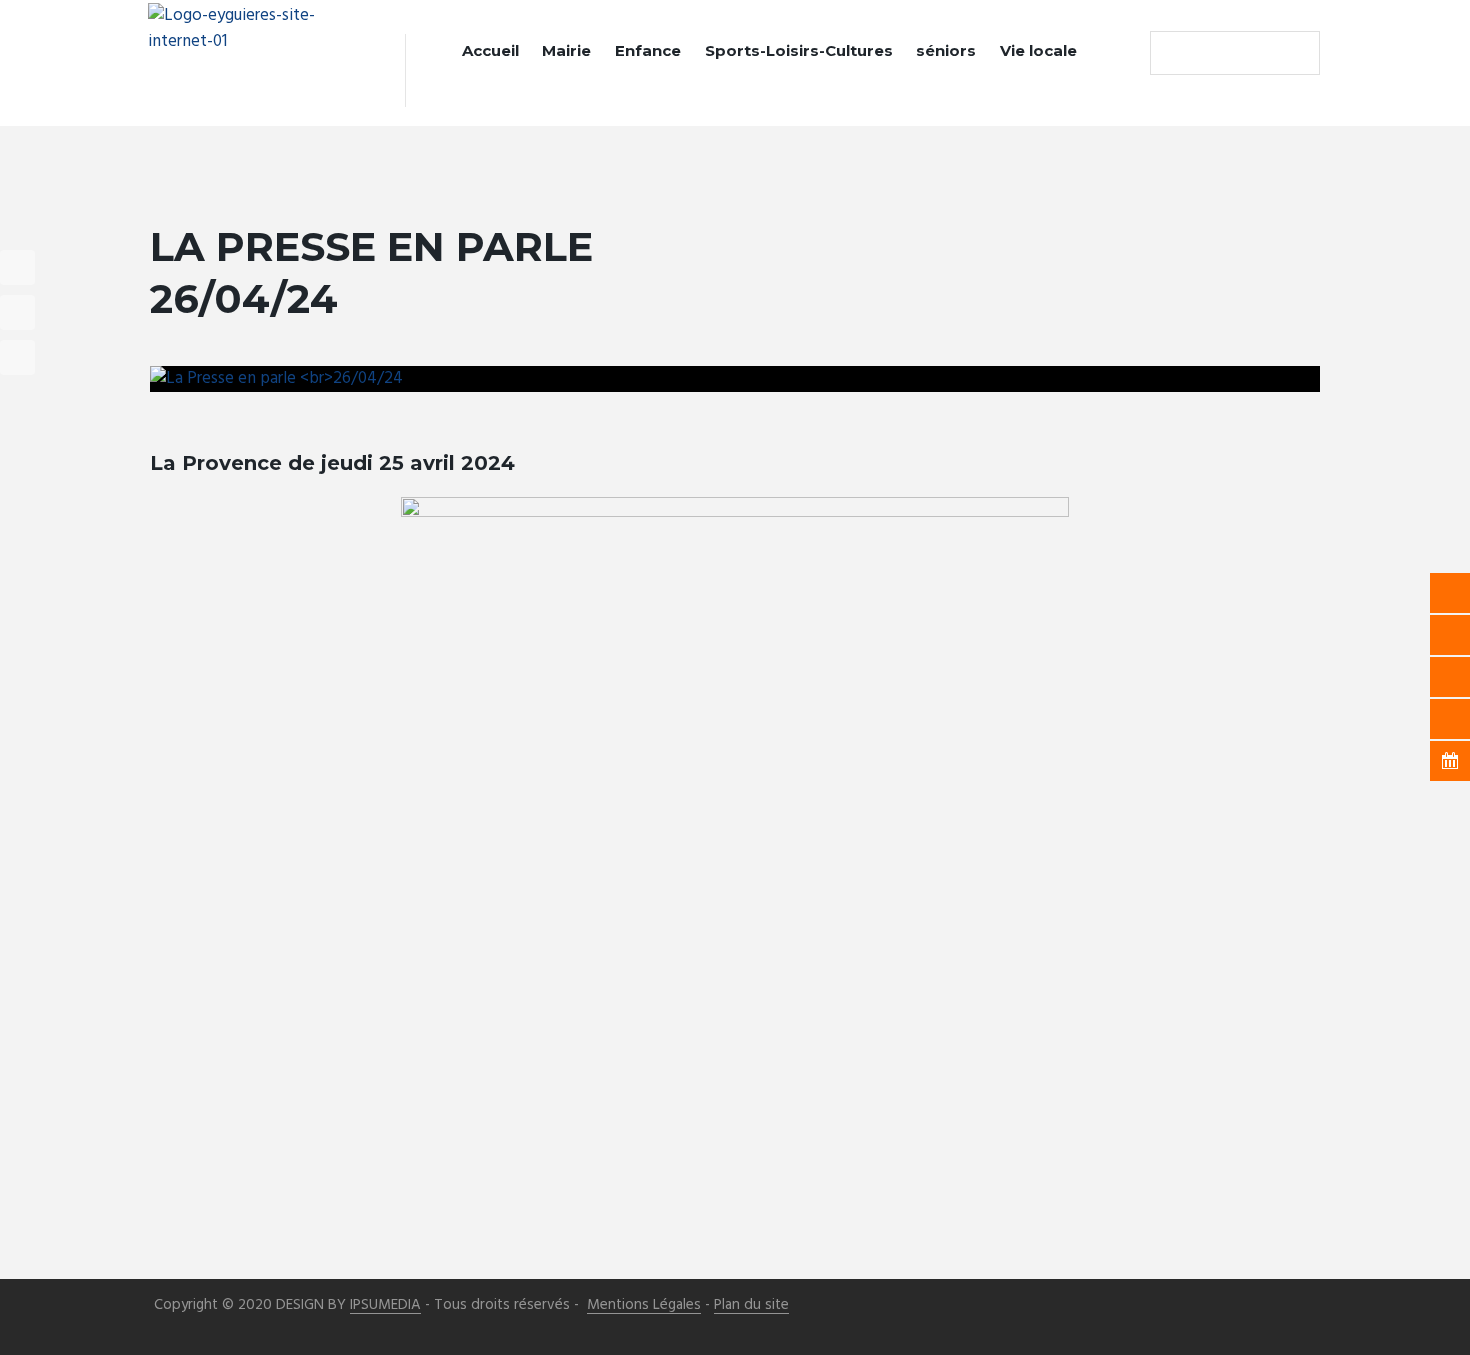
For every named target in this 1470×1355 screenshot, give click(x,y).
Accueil (490, 50)
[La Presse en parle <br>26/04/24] (735, 379)
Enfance (648, 50)
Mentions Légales (644, 1305)
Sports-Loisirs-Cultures (799, 50)
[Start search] (1170, 53)
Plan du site (751, 1305)
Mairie (566, 50)
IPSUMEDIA (385, 1305)
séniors (946, 50)
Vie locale (1038, 50)
